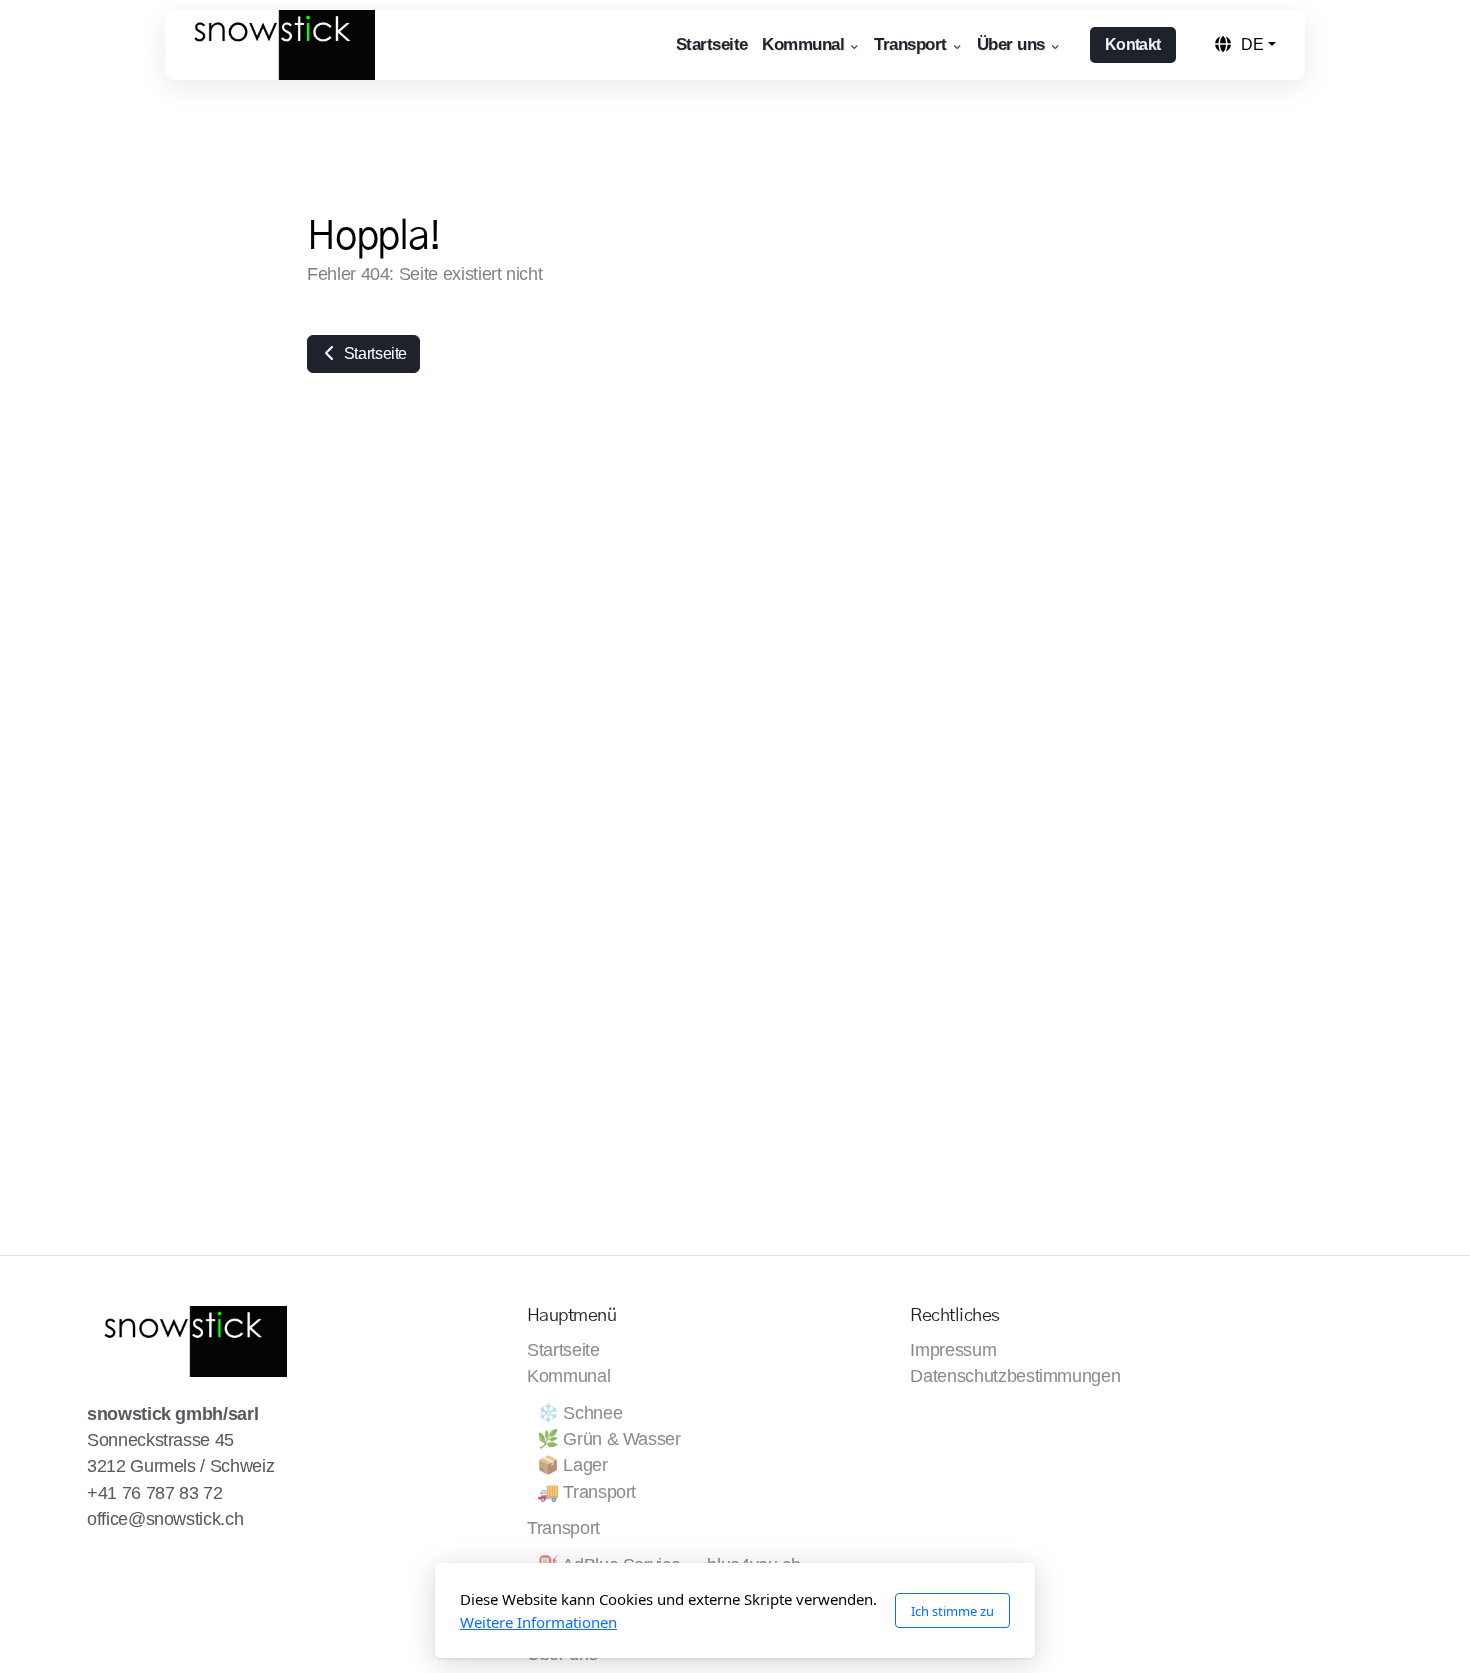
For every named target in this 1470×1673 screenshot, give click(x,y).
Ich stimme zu (952, 1611)
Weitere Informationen (538, 1622)
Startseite (373, 353)
